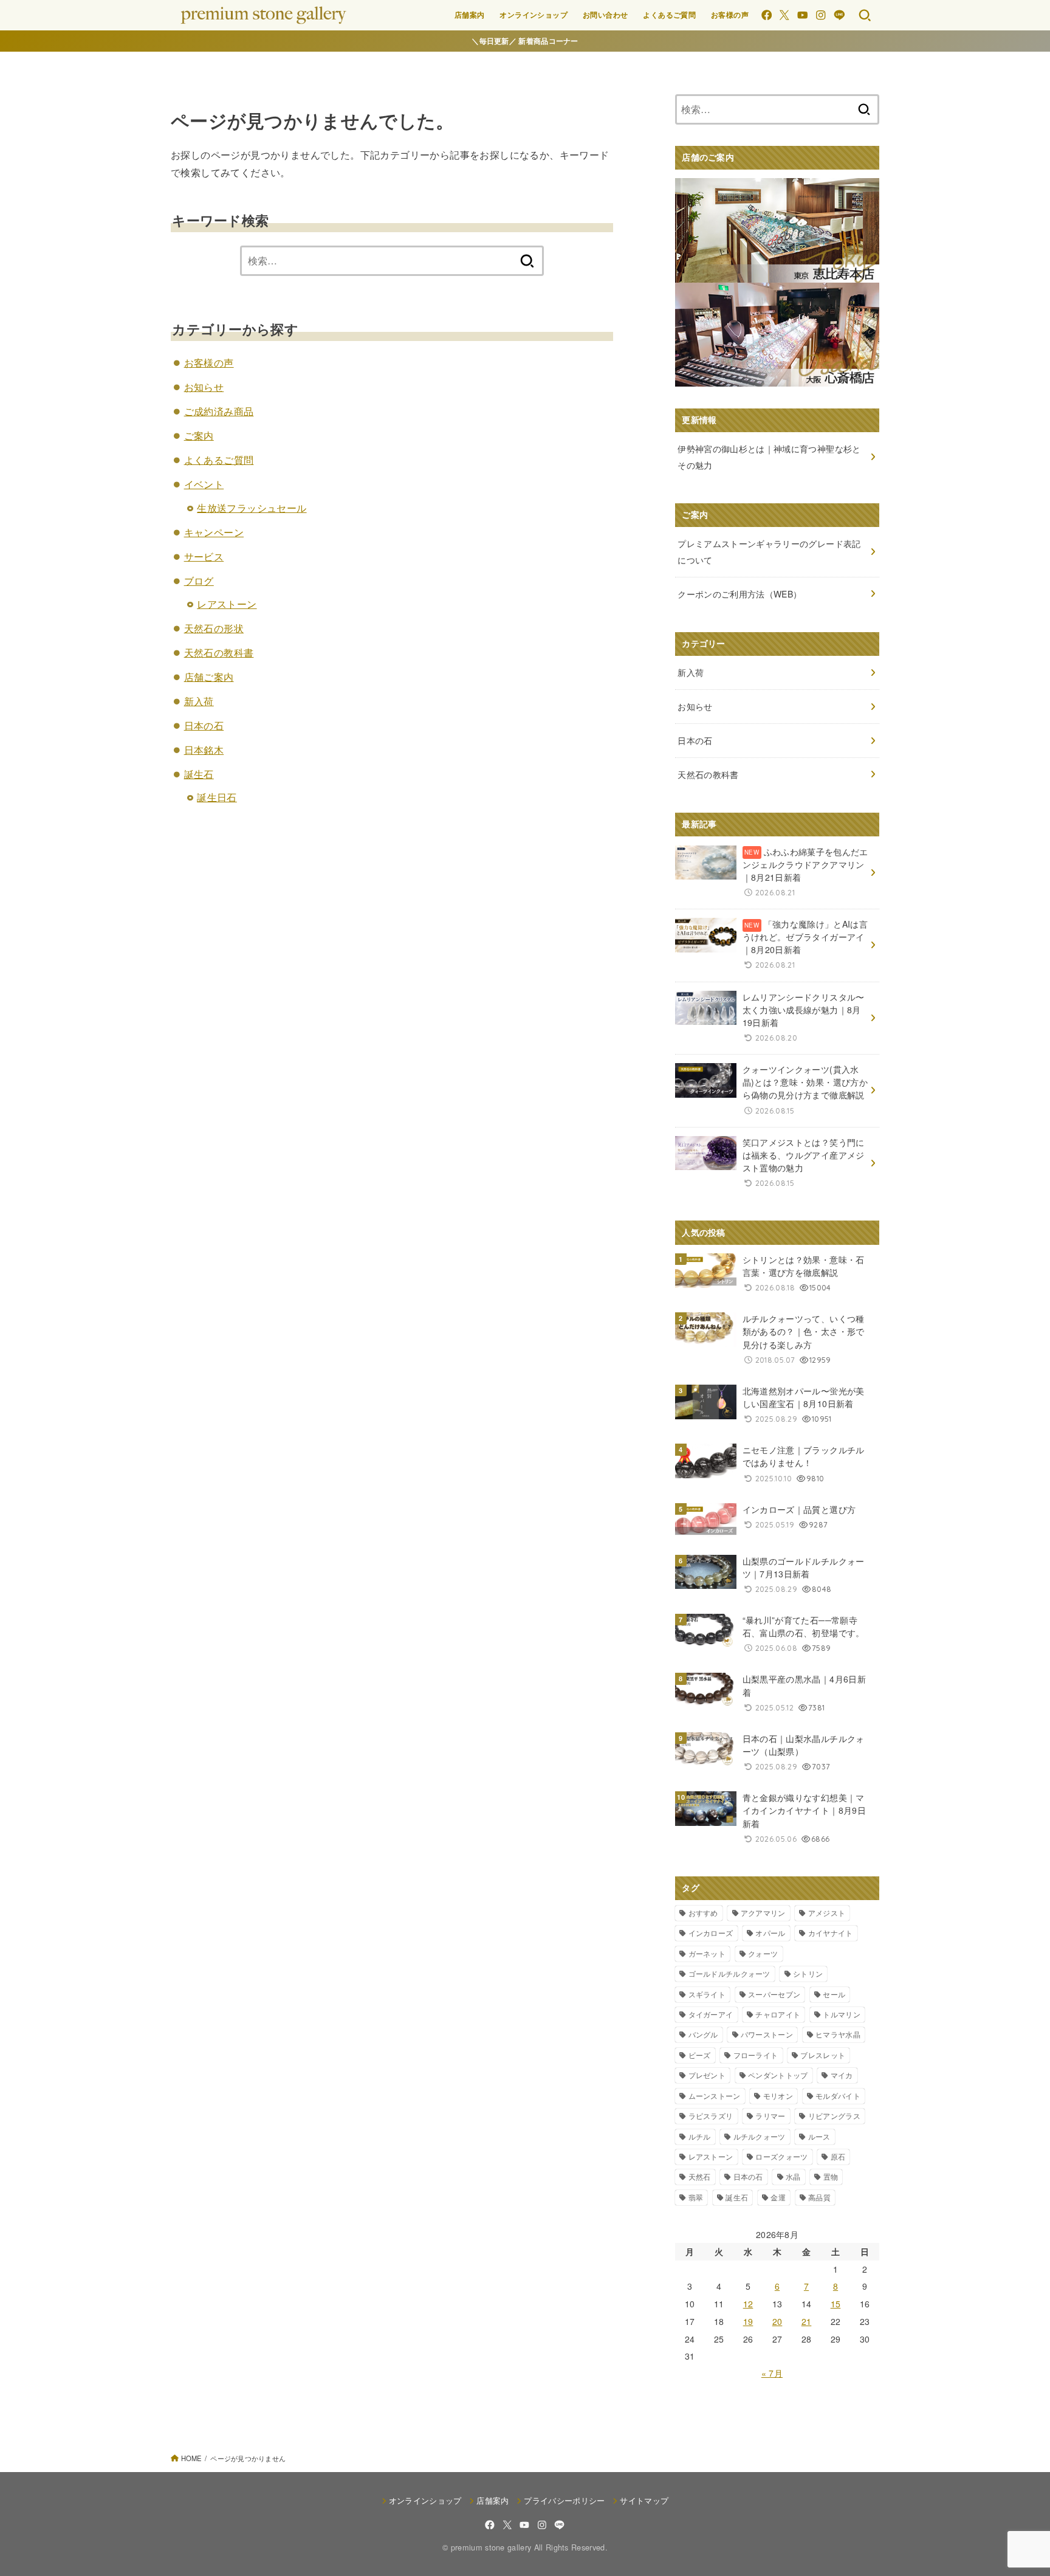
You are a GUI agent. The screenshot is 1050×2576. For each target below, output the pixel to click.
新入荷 (199, 701)
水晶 (793, 2176)
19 (748, 2321)
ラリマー (770, 2116)
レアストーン (227, 604)
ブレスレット (823, 2055)
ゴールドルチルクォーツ (729, 1973)
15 (836, 2304)
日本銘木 (204, 750)
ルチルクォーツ (760, 2136)
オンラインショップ (534, 15)
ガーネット (707, 1953)
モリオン (778, 2096)
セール (834, 1994)
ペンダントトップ (778, 2075)
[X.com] (784, 15)
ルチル (700, 2136)
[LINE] (839, 15)
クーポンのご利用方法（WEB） (739, 594)
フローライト (756, 2055)
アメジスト (827, 1913)
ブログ (199, 581)
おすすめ (703, 1913)
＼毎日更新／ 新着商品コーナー (525, 41)
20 (777, 2321)
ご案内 (199, 436)
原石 (838, 2156)
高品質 (819, 2197)
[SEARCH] (865, 15)
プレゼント (707, 2075)
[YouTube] (802, 15)
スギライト (707, 1994)
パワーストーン (767, 2034)
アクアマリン (763, 1913)
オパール (770, 1933)
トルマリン (842, 2014)
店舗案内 (470, 15)
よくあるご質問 (669, 15)
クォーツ (763, 1953)
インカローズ (711, 1933)
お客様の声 (730, 15)
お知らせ (204, 387)
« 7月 (772, 2373)
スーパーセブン (774, 1994)
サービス (204, 556)
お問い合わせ (605, 15)
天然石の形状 (214, 628)
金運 (778, 2197)
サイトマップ (644, 2500)
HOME (191, 2458)
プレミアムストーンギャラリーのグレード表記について (769, 552)
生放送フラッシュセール (252, 508)
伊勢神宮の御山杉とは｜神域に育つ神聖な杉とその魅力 (769, 457)
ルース (819, 2136)
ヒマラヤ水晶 (838, 2034)
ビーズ (700, 2055)
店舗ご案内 (209, 677)
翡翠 (696, 2197)
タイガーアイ (711, 2014)
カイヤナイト (831, 1933)
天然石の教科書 (219, 653)
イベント (204, 484)
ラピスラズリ (711, 2116)
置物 (831, 2176)
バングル (703, 2034)
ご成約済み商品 (219, 411)
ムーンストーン (715, 2096)
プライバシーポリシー (564, 2500)
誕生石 (199, 774)
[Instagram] (821, 15)
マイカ (842, 2075)
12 (748, 2304)
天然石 (700, 2176)
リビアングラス (834, 2116)
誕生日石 (217, 797)
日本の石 (204, 725)
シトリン (808, 1973)
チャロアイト (778, 2014)
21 (807, 2321)
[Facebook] (767, 15)
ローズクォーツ (781, 2156)
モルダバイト (838, 2096)
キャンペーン (214, 532)
